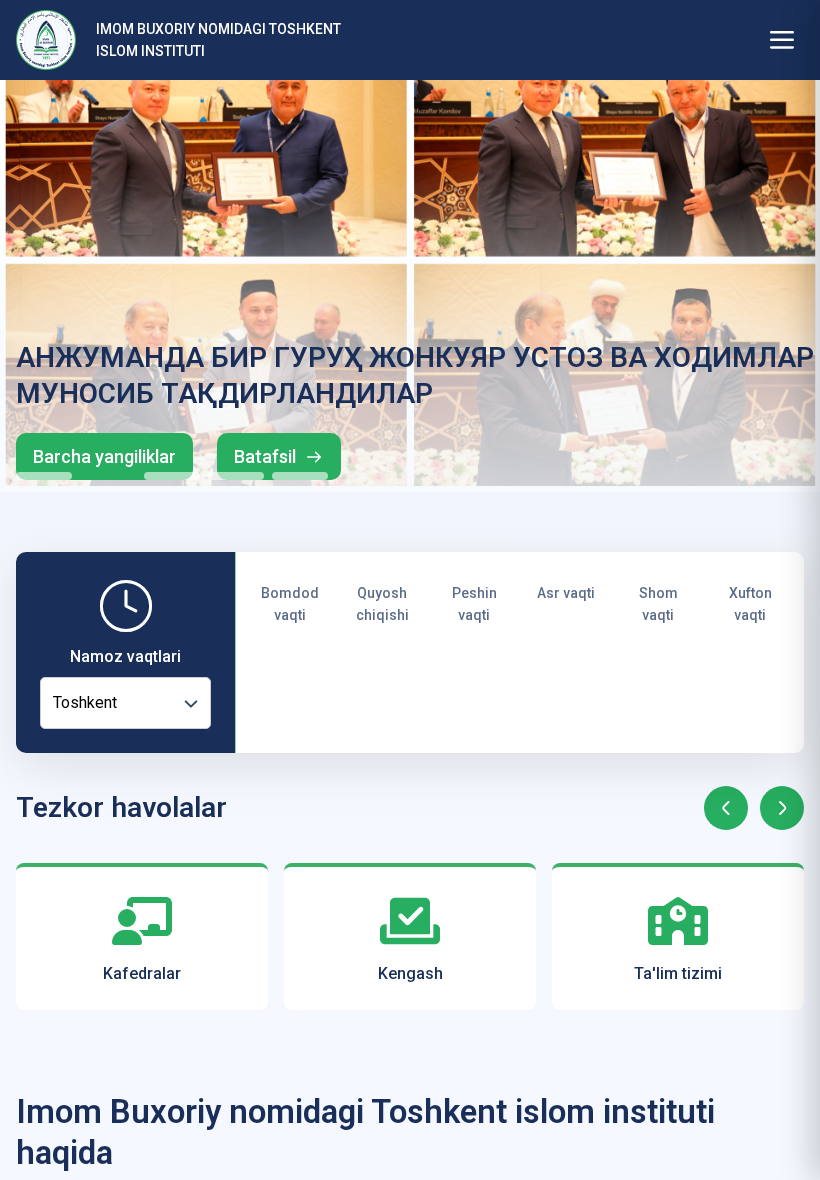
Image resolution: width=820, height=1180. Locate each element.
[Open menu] (782, 40)
